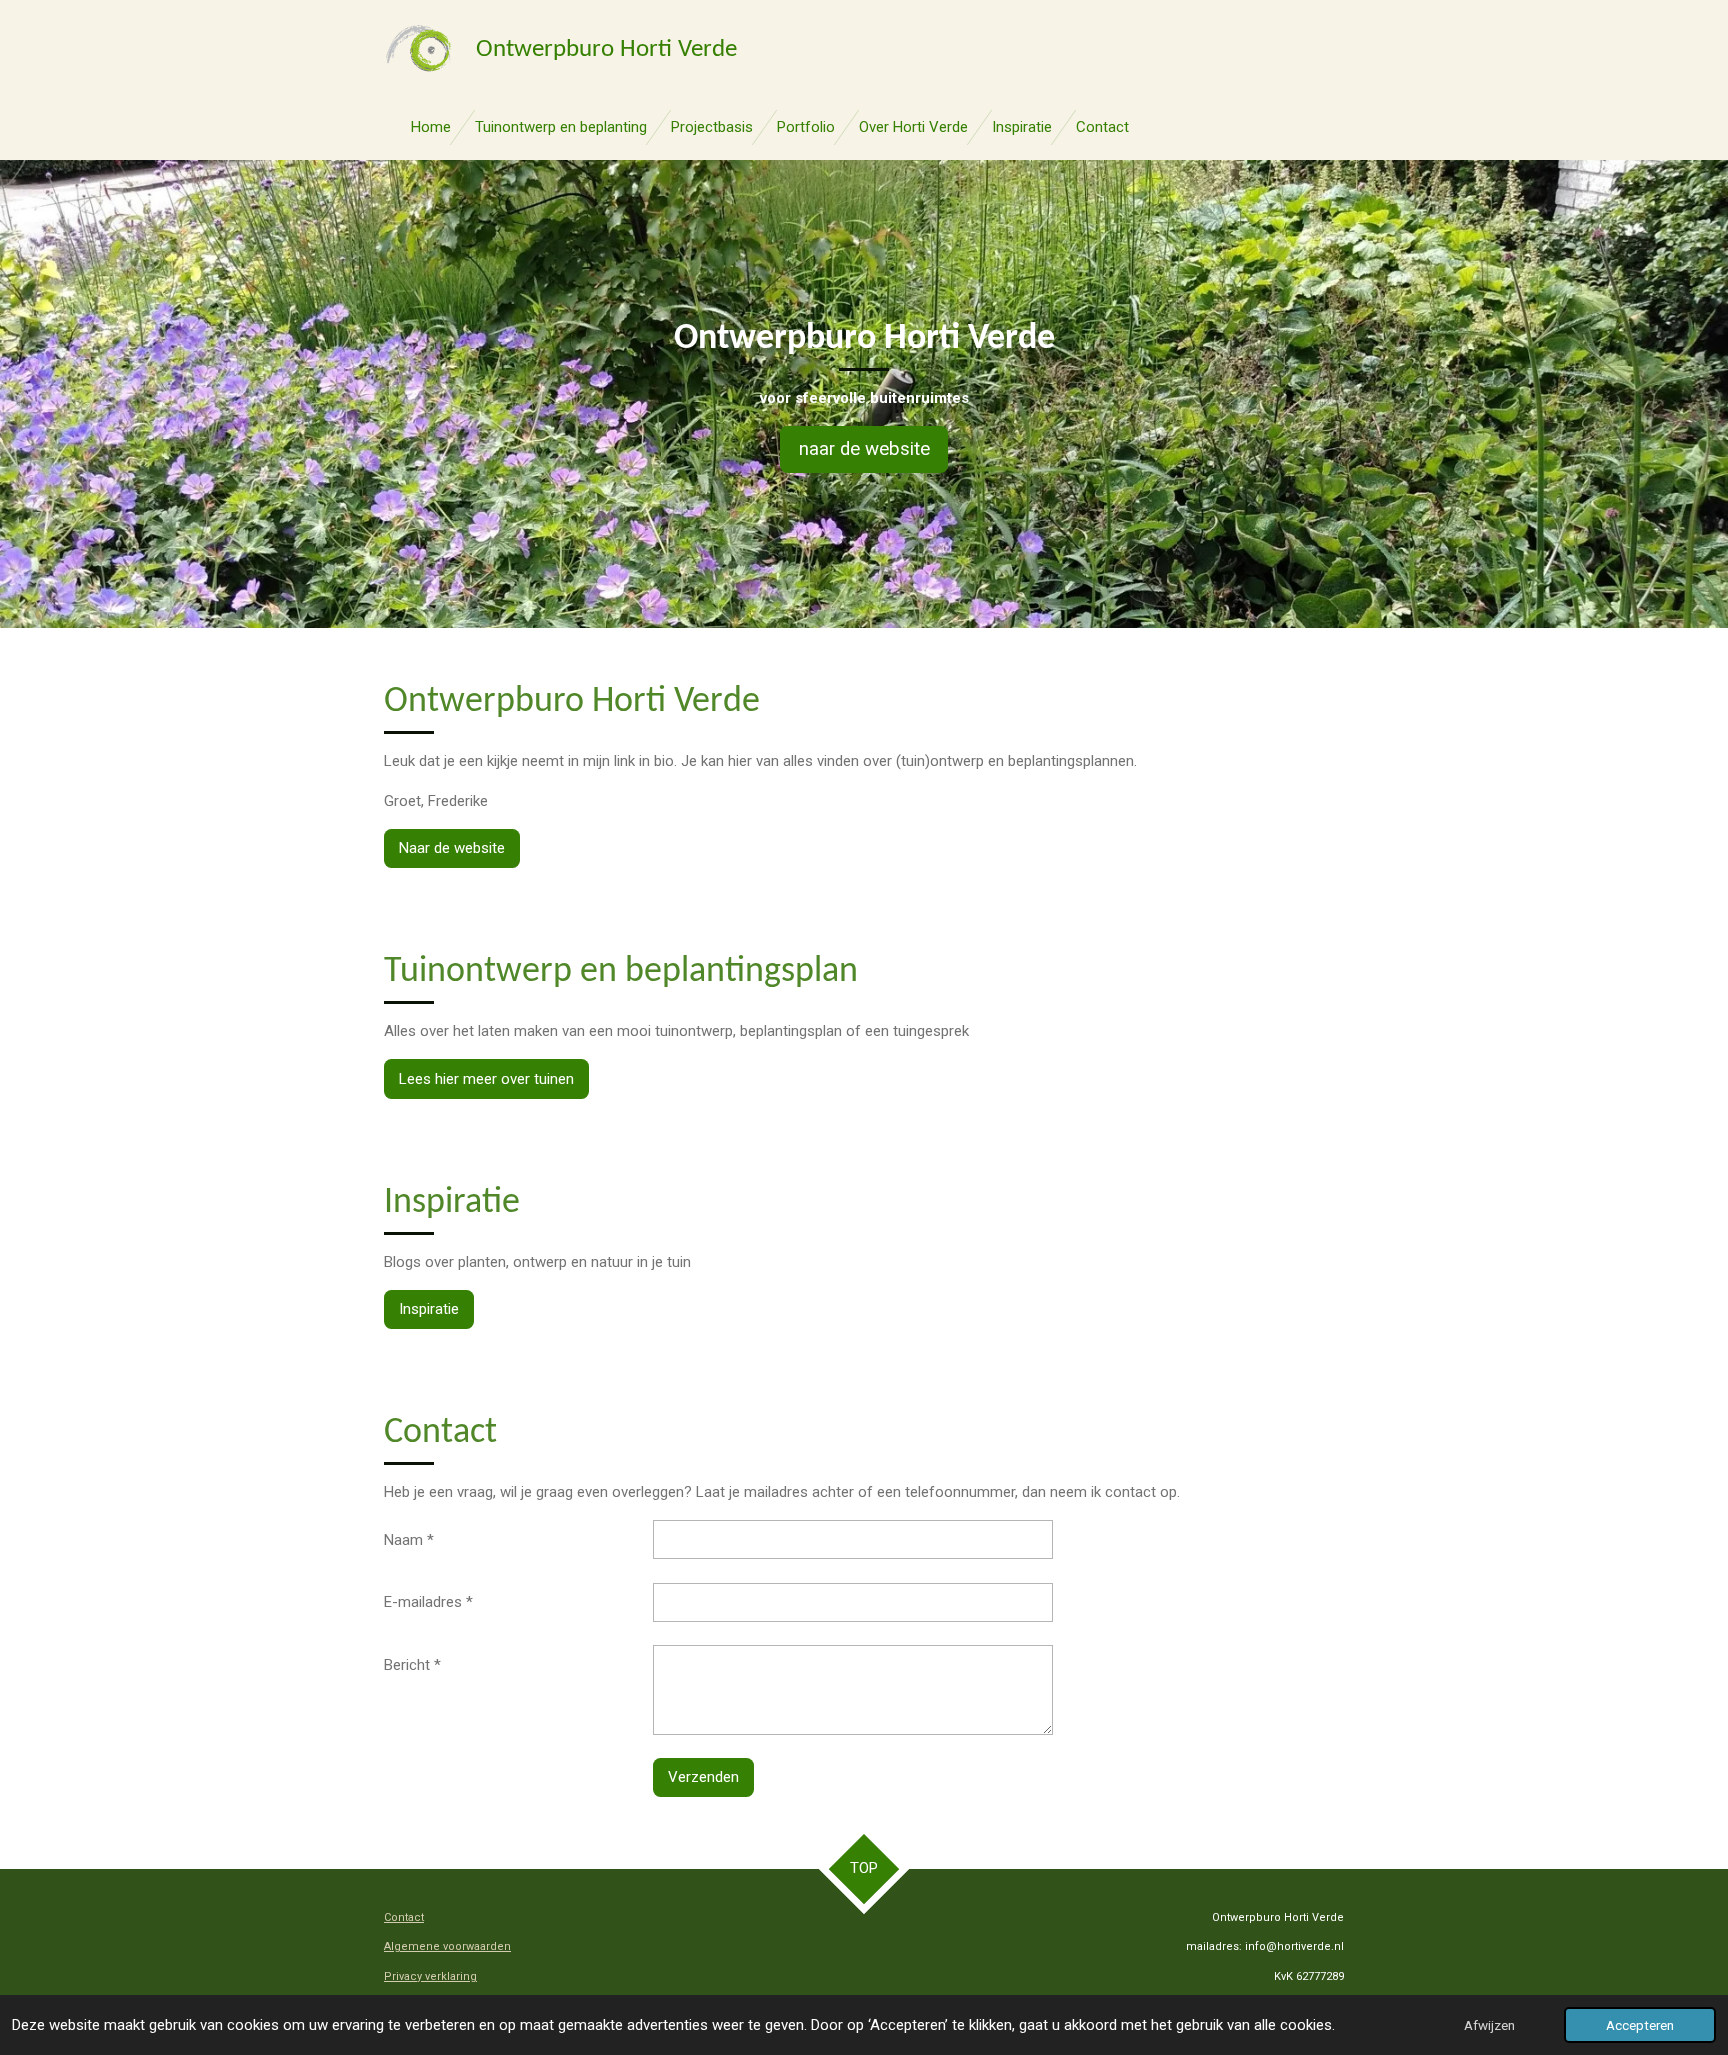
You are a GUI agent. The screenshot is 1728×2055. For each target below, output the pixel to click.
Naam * (409, 1540)
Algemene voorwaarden (447, 1946)
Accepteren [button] (1640, 2025)
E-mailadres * (428, 1602)
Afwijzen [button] (1489, 2025)
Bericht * (412, 1665)
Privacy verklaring (430, 1976)
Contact (404, 1917)
